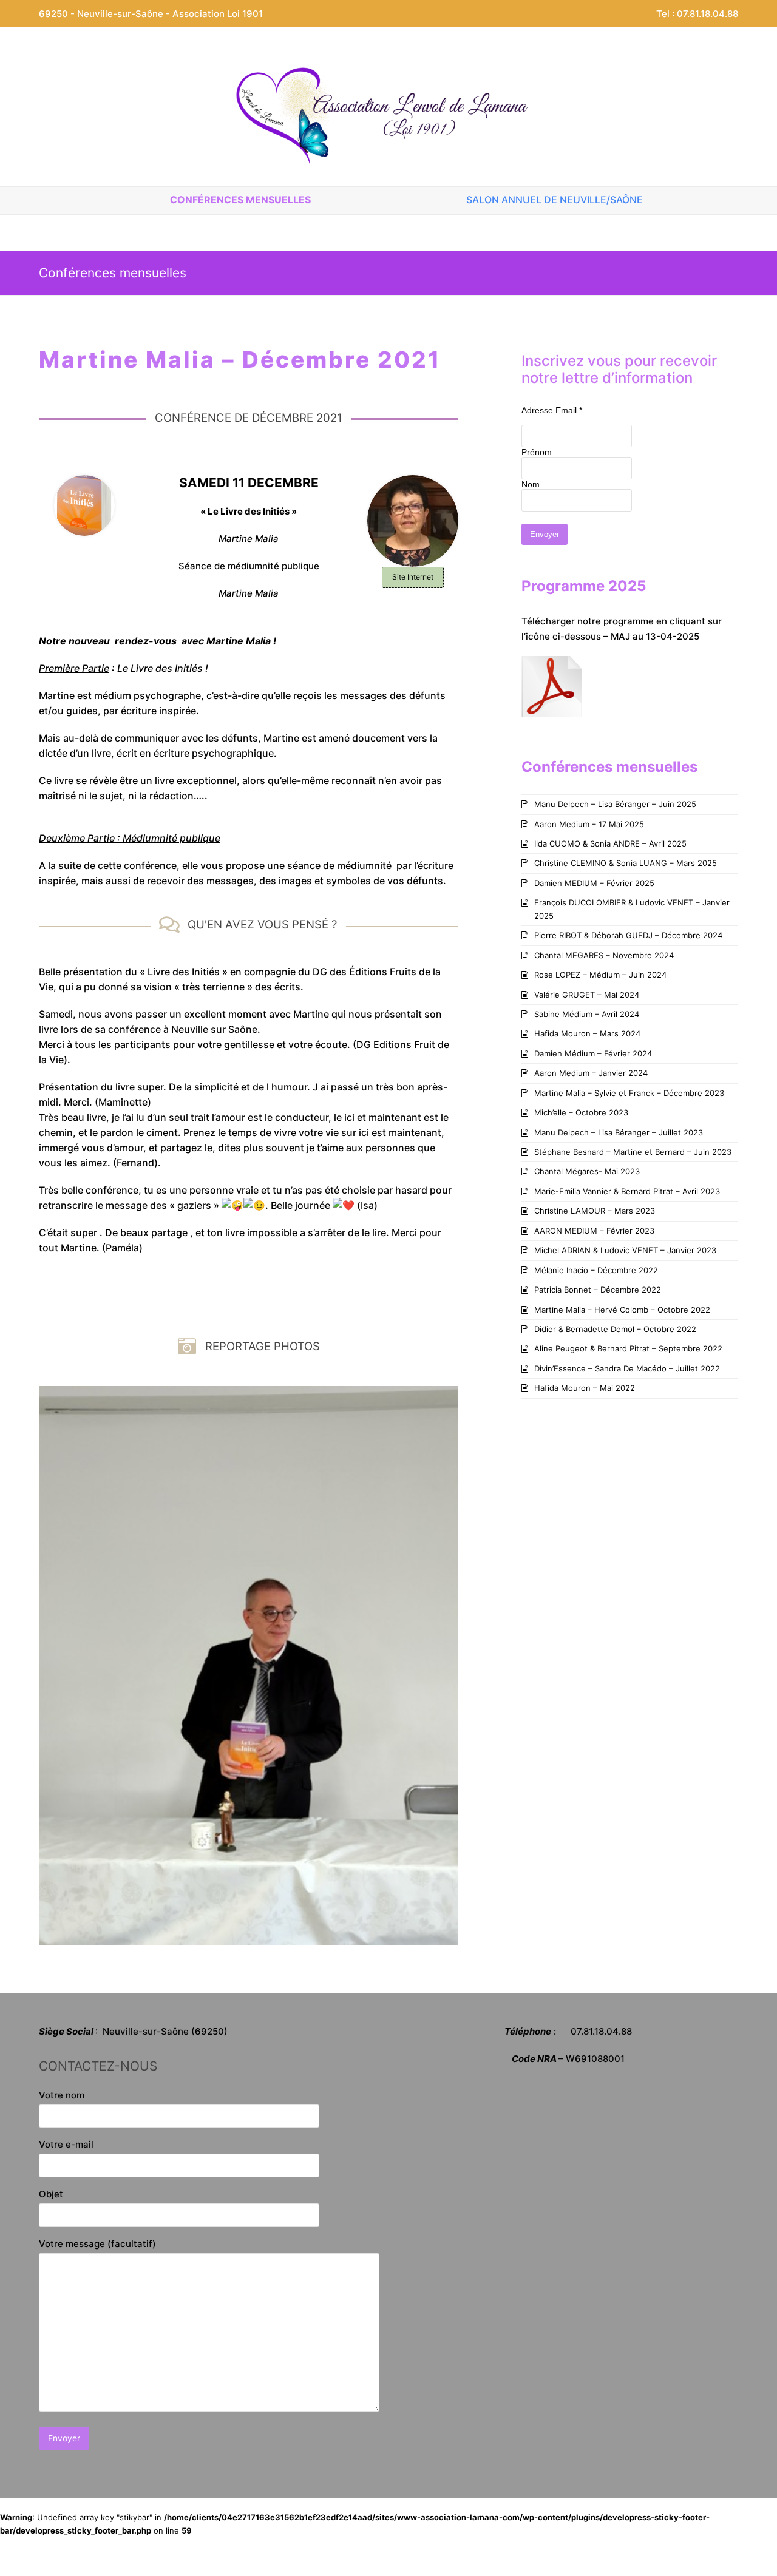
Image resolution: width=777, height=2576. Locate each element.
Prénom (537, 452)
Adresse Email (552, 410)
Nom (531, 484)
